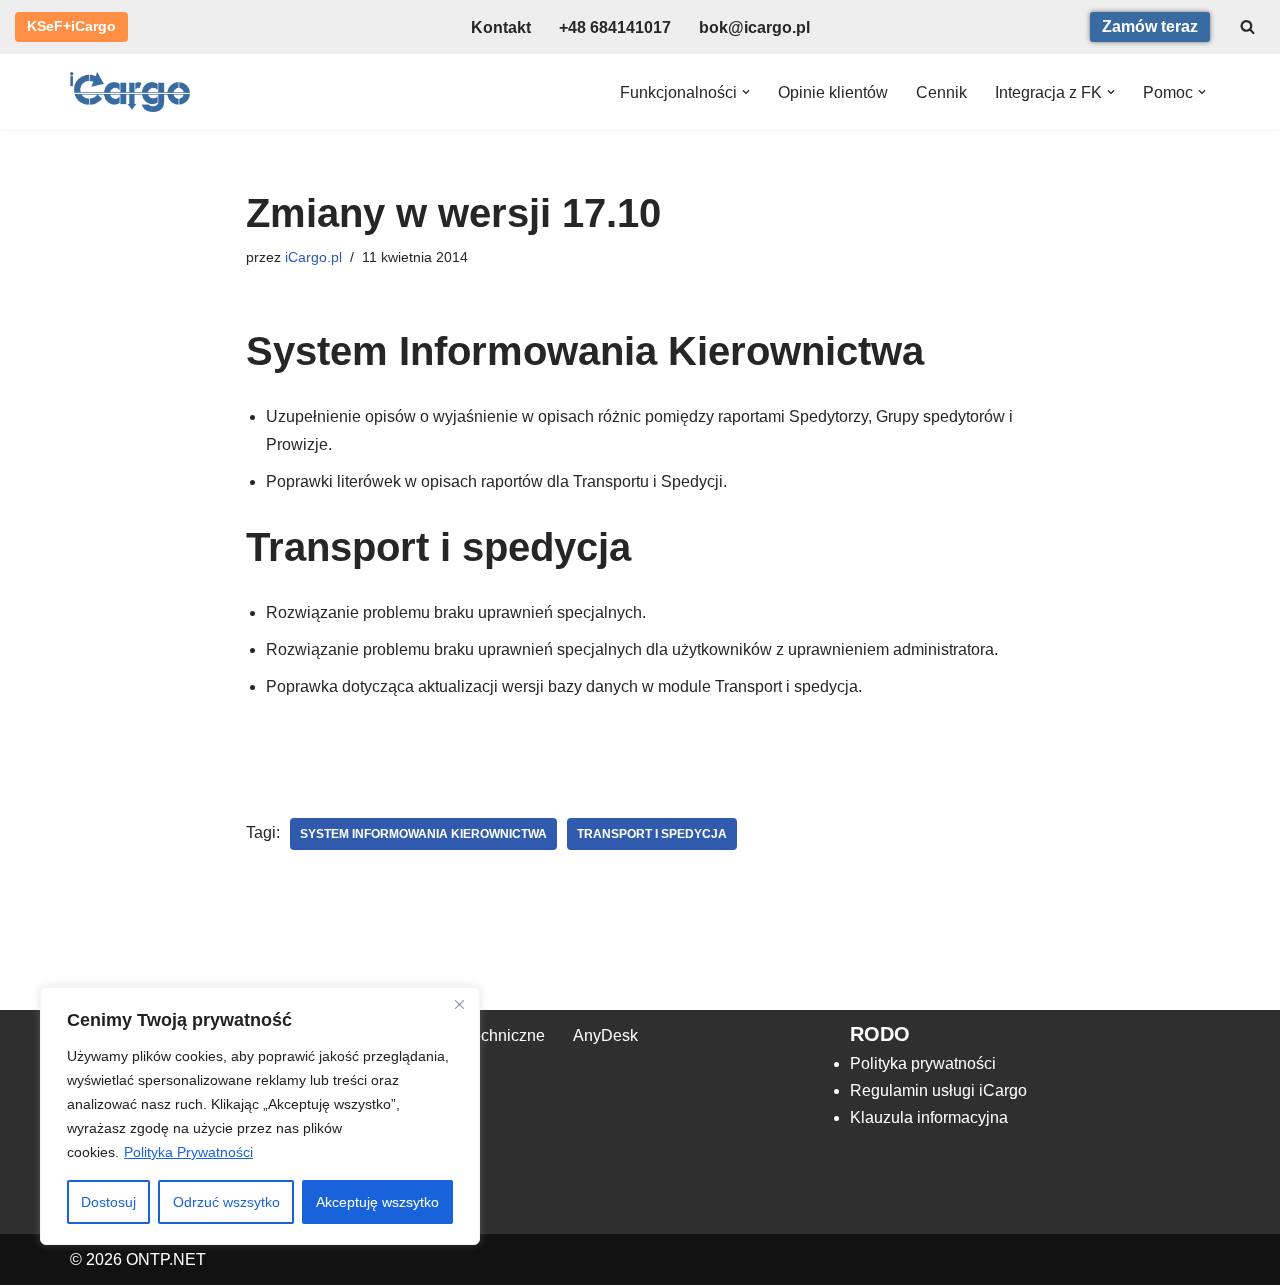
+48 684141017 (615, 27)
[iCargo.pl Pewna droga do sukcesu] (130, 92)
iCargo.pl (313, 257)
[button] (746, 92)
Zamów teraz (1150, 26)
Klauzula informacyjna (929, 1117)
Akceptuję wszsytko (377, 1202)
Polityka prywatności (923, 1063)
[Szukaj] (1247, 26)
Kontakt (501, 27)
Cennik (941, 92)
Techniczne (504, 1035)
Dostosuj (108, 1202)
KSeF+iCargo (71, 26)
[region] (260, 1116)
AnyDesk (605, 1035)
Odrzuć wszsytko (226, 1202)
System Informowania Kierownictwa (423, 834)
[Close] (459, 1004)
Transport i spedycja (652, 834)
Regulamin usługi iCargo (938, 1090)
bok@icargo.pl (754, 27)
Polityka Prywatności (188, 1152)
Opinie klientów (833, 92)
